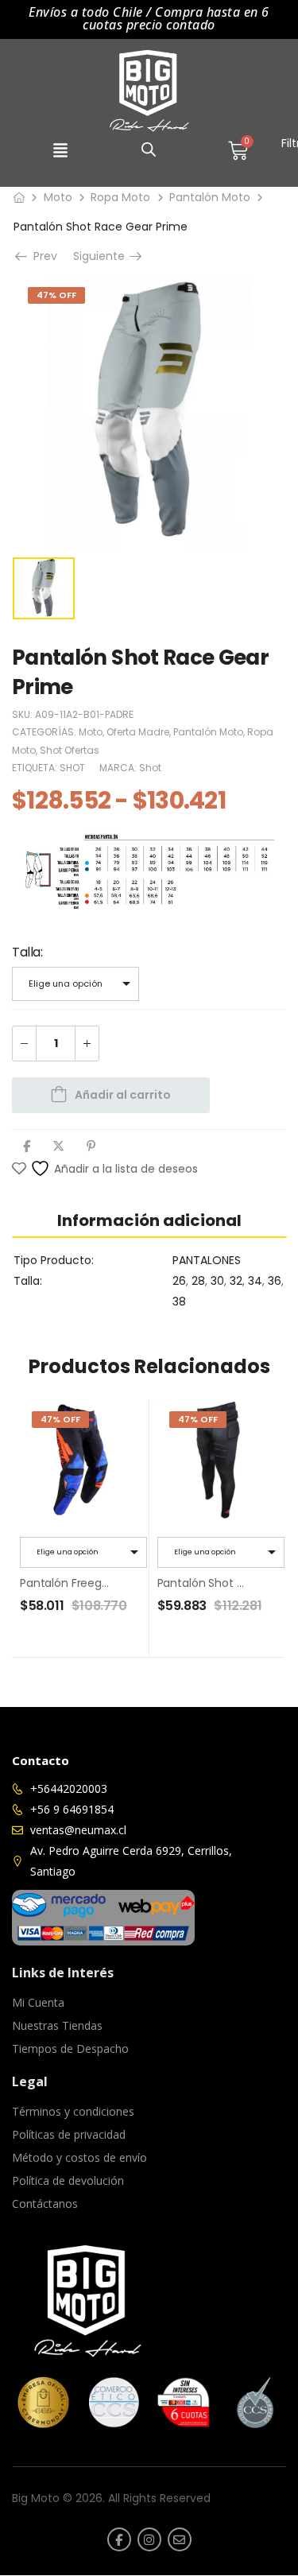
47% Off (56, 295)
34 (255, 1281)
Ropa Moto (120, 197)
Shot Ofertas (70, 750)
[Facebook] (27, 1146)
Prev (40, 256)
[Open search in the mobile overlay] (149, 149)
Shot (150, 768)
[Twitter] (58, 1146)
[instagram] (149, 2539)
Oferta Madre (138, 732)
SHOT (72, 768)
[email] (180, 2539)
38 (179, 1302)
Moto (58, 197)
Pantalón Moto (210, 197)
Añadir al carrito (123, 1095)
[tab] (149, 1220)
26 (179, 1281)
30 (217, 1281)
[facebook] (119, 2539)
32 (236, 1281)
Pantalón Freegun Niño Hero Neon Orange (133, 1583)
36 (275, 1281)
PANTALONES (207, 1260)
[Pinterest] (91, 1146)
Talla (26, 952)
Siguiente (101, 256)
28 (198, 1281)
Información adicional (149, 1220)
